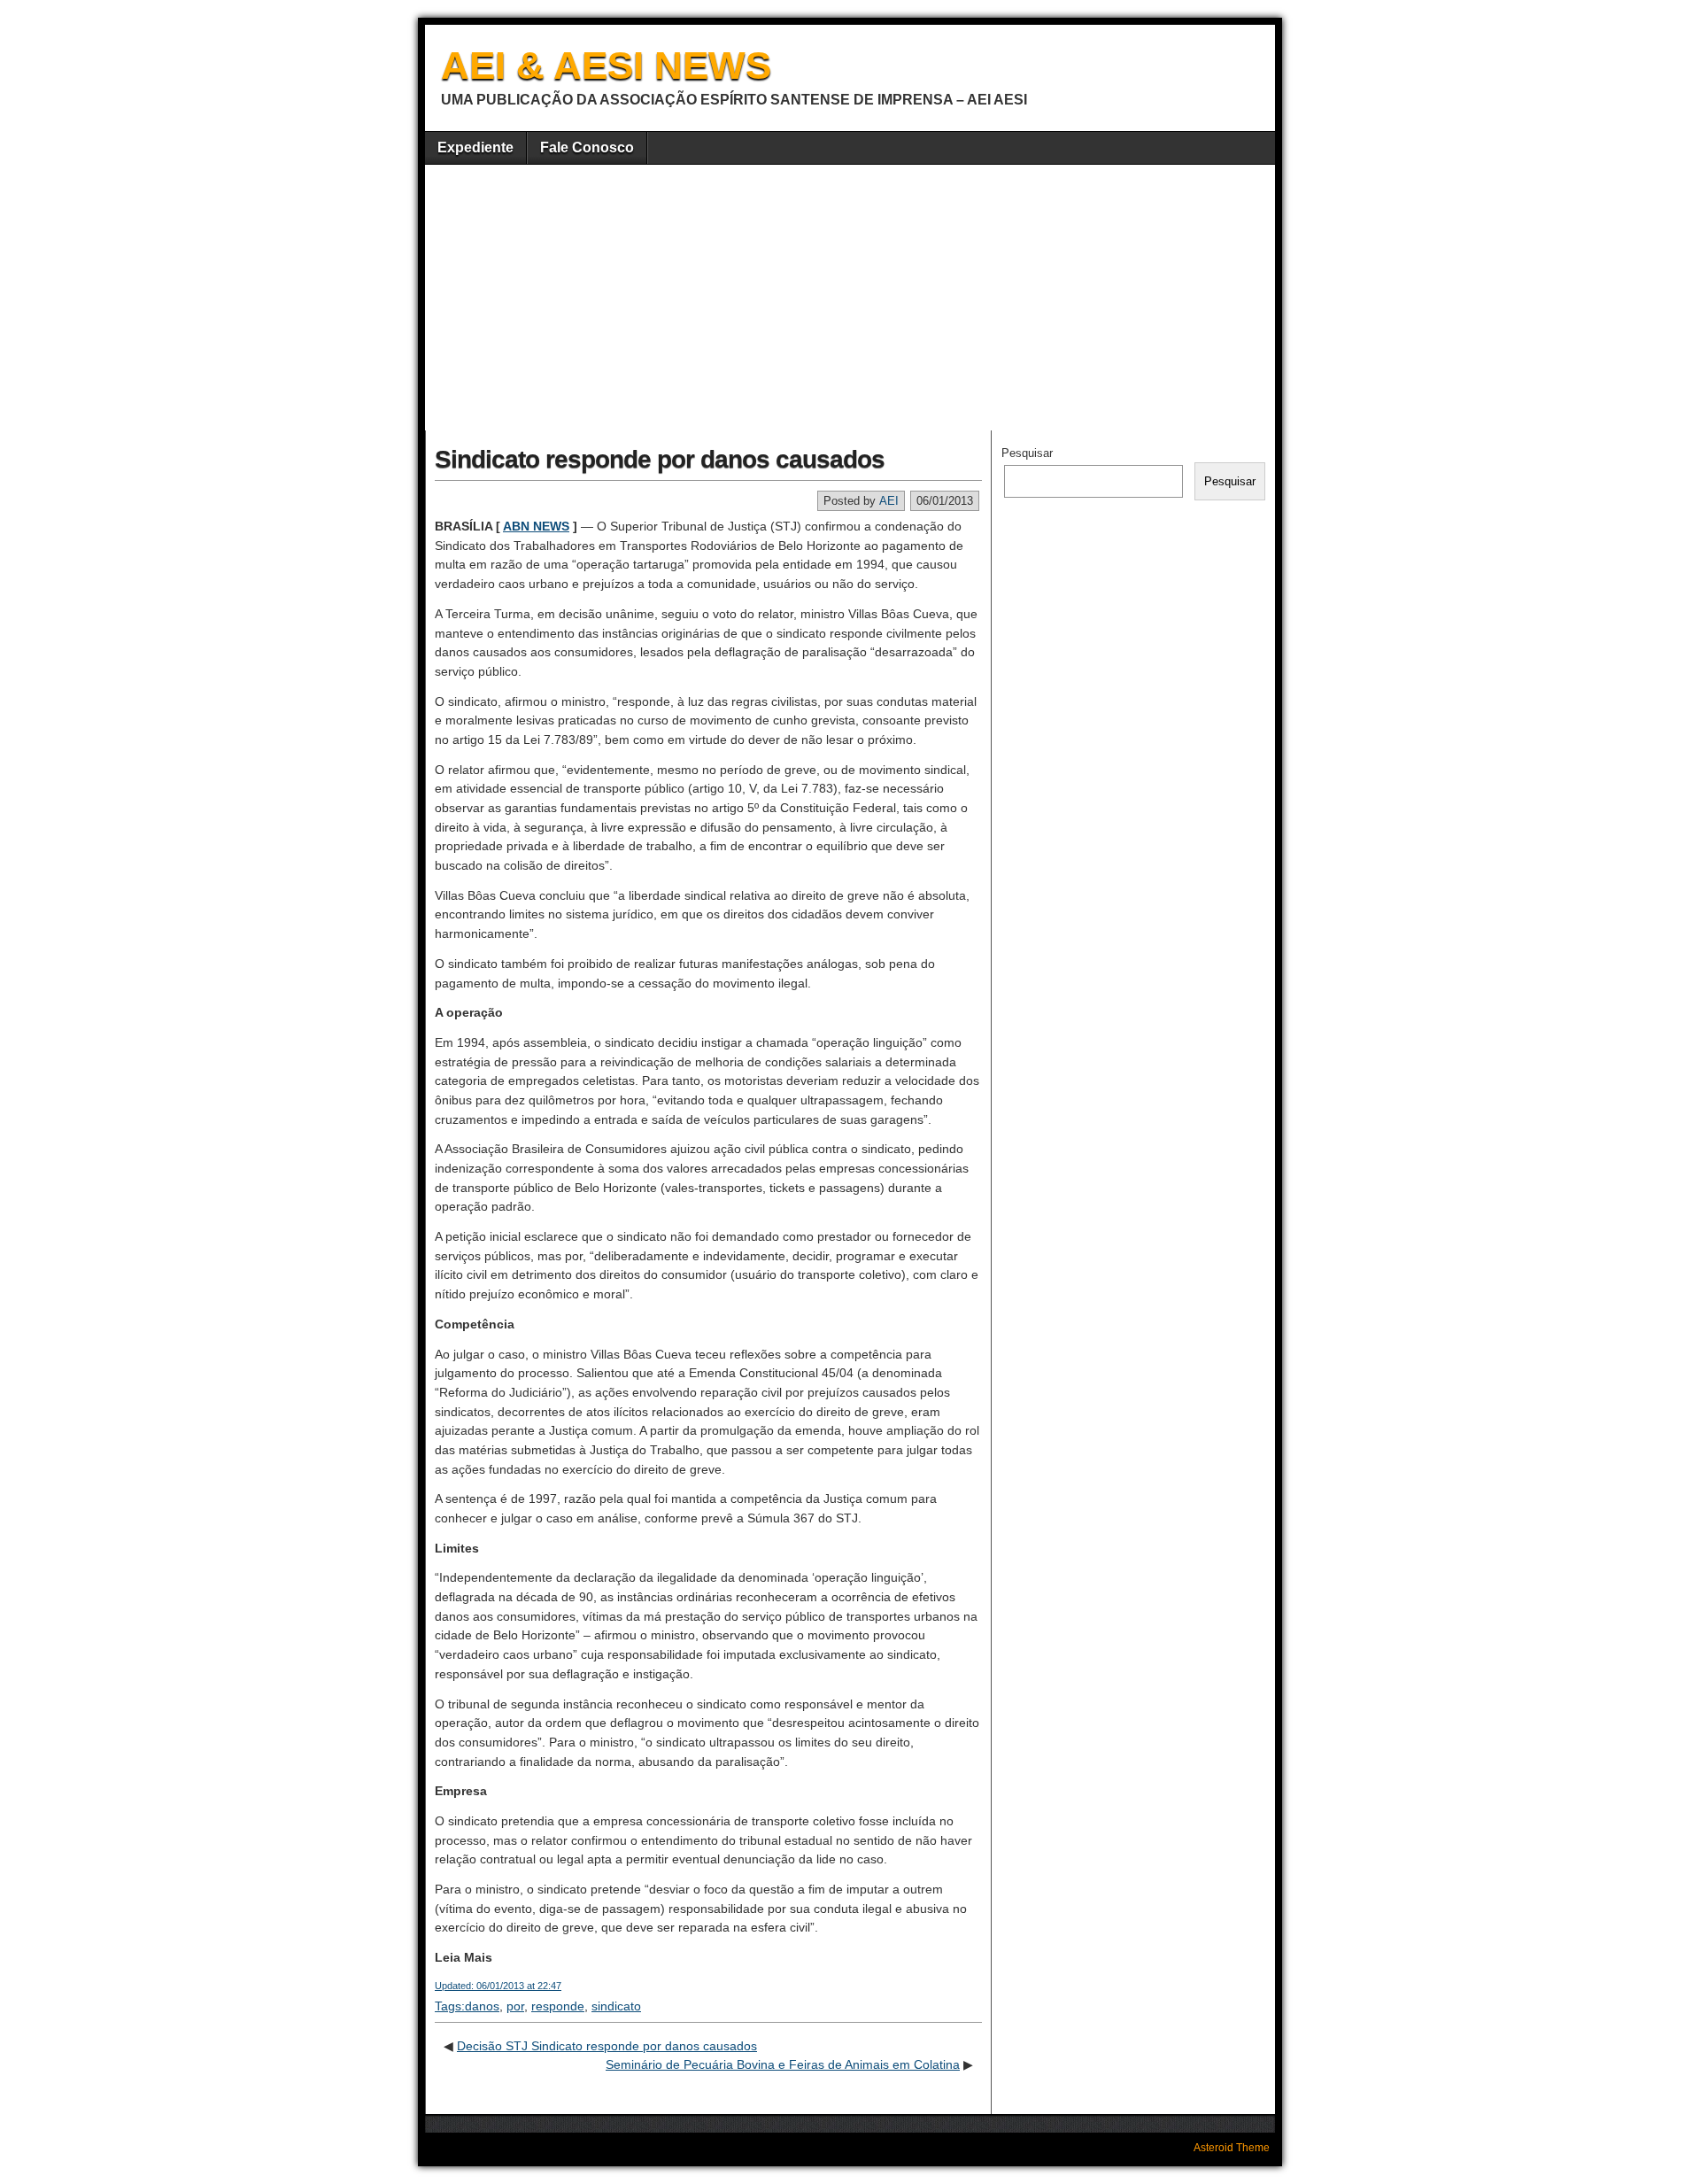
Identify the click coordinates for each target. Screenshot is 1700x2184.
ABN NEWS (536, 526)
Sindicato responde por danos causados (660, 459)
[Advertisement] (850, 298)
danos (482, 2006)
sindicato (616, 2006)
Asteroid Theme (1232, 2148)
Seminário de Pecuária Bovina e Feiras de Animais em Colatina (783, 2064)
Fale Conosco (587, 147)
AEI (889, 501)
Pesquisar (1027, 453)
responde (558, 2006)
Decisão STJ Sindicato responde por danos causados (607, 2046)
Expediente (475, 147)
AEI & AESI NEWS (606, 65)
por (515, 2006)
